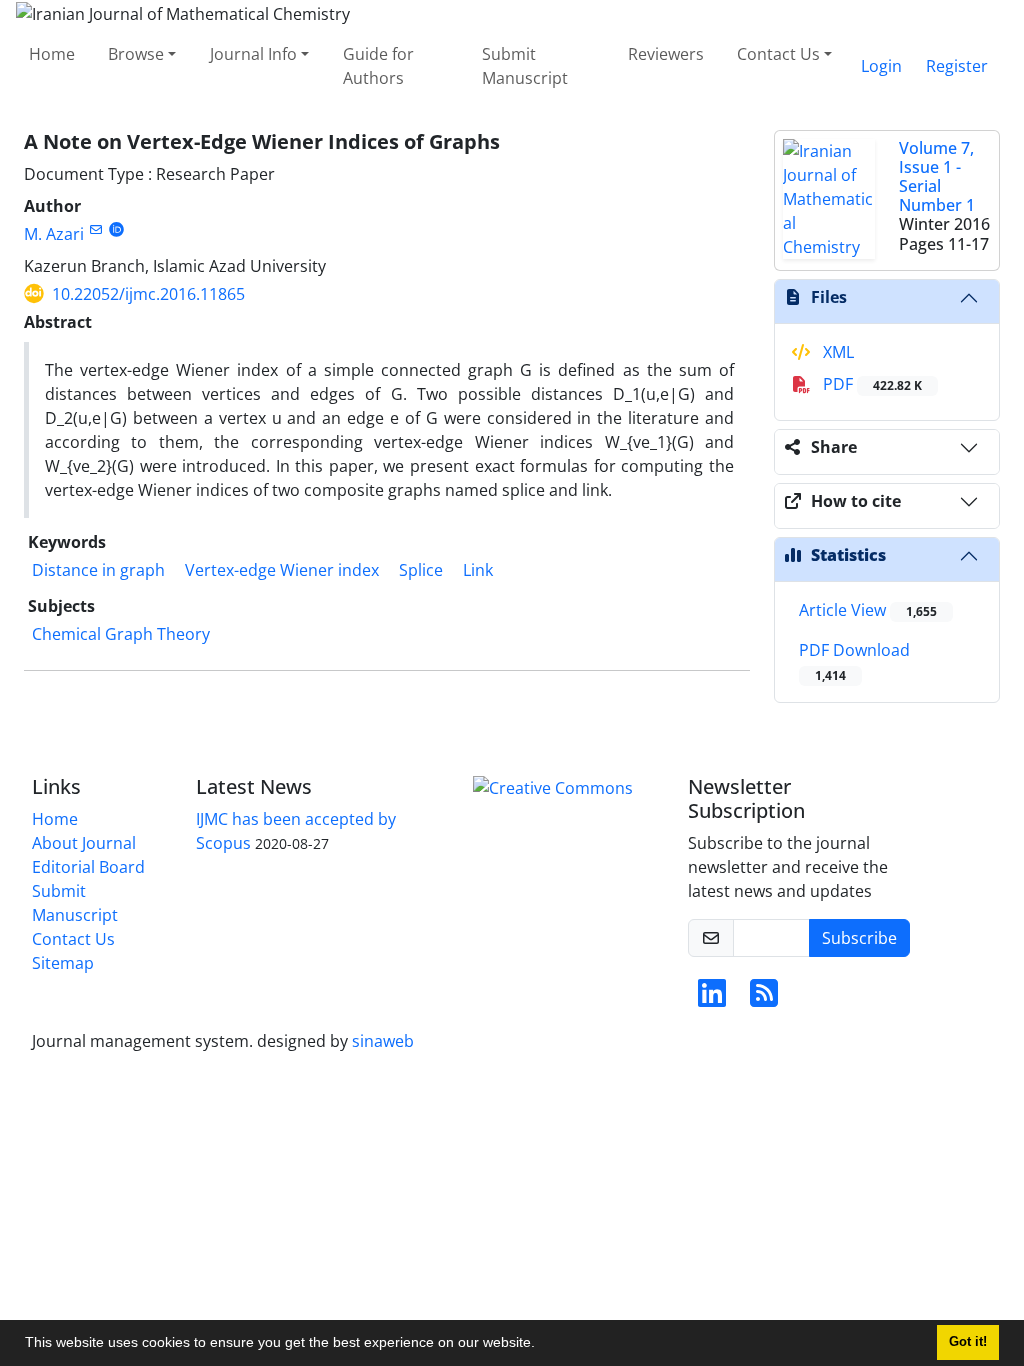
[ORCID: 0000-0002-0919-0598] (116, 229)
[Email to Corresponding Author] (95, 229)
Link (478, 570)
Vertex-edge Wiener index (282, 570)
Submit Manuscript (525, 66)
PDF (870, 384)
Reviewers (666, 54)
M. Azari (54, 234)
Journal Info (253, 54)
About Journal (84, 843)
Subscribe (859, 938)
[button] (542, 1345)
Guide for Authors (378, 66)
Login (881, 66)
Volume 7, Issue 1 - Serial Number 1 (937, 177)
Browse (136, 54)
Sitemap (63, 963)
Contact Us (778, 54)
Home (52, 54)
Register (957, 66)
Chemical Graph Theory (121, 634)
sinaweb (383, 1041)
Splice (421, 570)
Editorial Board (88, 867)
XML (836, 352)
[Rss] (764, 999)
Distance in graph (98, 570)
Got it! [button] (968, 1342)
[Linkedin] (712, 999)
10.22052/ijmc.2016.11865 (148, 294)
